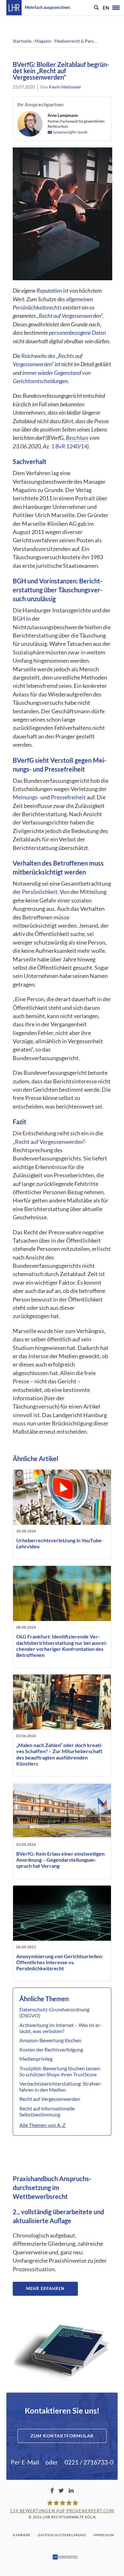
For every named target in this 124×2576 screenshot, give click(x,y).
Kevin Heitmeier (65, 87)
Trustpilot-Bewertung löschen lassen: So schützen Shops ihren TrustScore (60, 2071)
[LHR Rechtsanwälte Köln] (14, 8)
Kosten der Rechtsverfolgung (51, 2049)
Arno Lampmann (63, 115)
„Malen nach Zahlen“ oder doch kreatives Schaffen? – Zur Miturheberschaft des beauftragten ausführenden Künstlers (59, 1754)
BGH (19, 619)
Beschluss (77, 438)
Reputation (49, 291)
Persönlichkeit (40, 892)
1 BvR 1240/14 (69, 446)
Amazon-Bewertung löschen (50, 2040)
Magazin (43, 41)
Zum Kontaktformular (62, 2436)
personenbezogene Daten (77, 333)
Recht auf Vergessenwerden (50, 2099)
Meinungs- (26, 797)
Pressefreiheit (68, 797)
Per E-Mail (25, 2462)
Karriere (22, 2535)
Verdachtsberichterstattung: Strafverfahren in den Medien (61, 2087)
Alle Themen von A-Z (42, 2125)
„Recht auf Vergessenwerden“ (70, 316)
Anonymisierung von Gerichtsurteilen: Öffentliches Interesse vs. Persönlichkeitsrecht (60, 1962)
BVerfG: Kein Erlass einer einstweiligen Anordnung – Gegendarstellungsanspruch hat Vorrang (60, 1860)
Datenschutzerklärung (62, 2535)
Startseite (22, 41)
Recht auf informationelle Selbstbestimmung (47, 2111)
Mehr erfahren (45, 2288)
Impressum (104, 2535)
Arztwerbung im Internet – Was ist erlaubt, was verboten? (61, 2028)
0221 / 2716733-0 (89, 2462)
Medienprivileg (36, 2059)
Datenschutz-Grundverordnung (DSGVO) (54, 2012)
